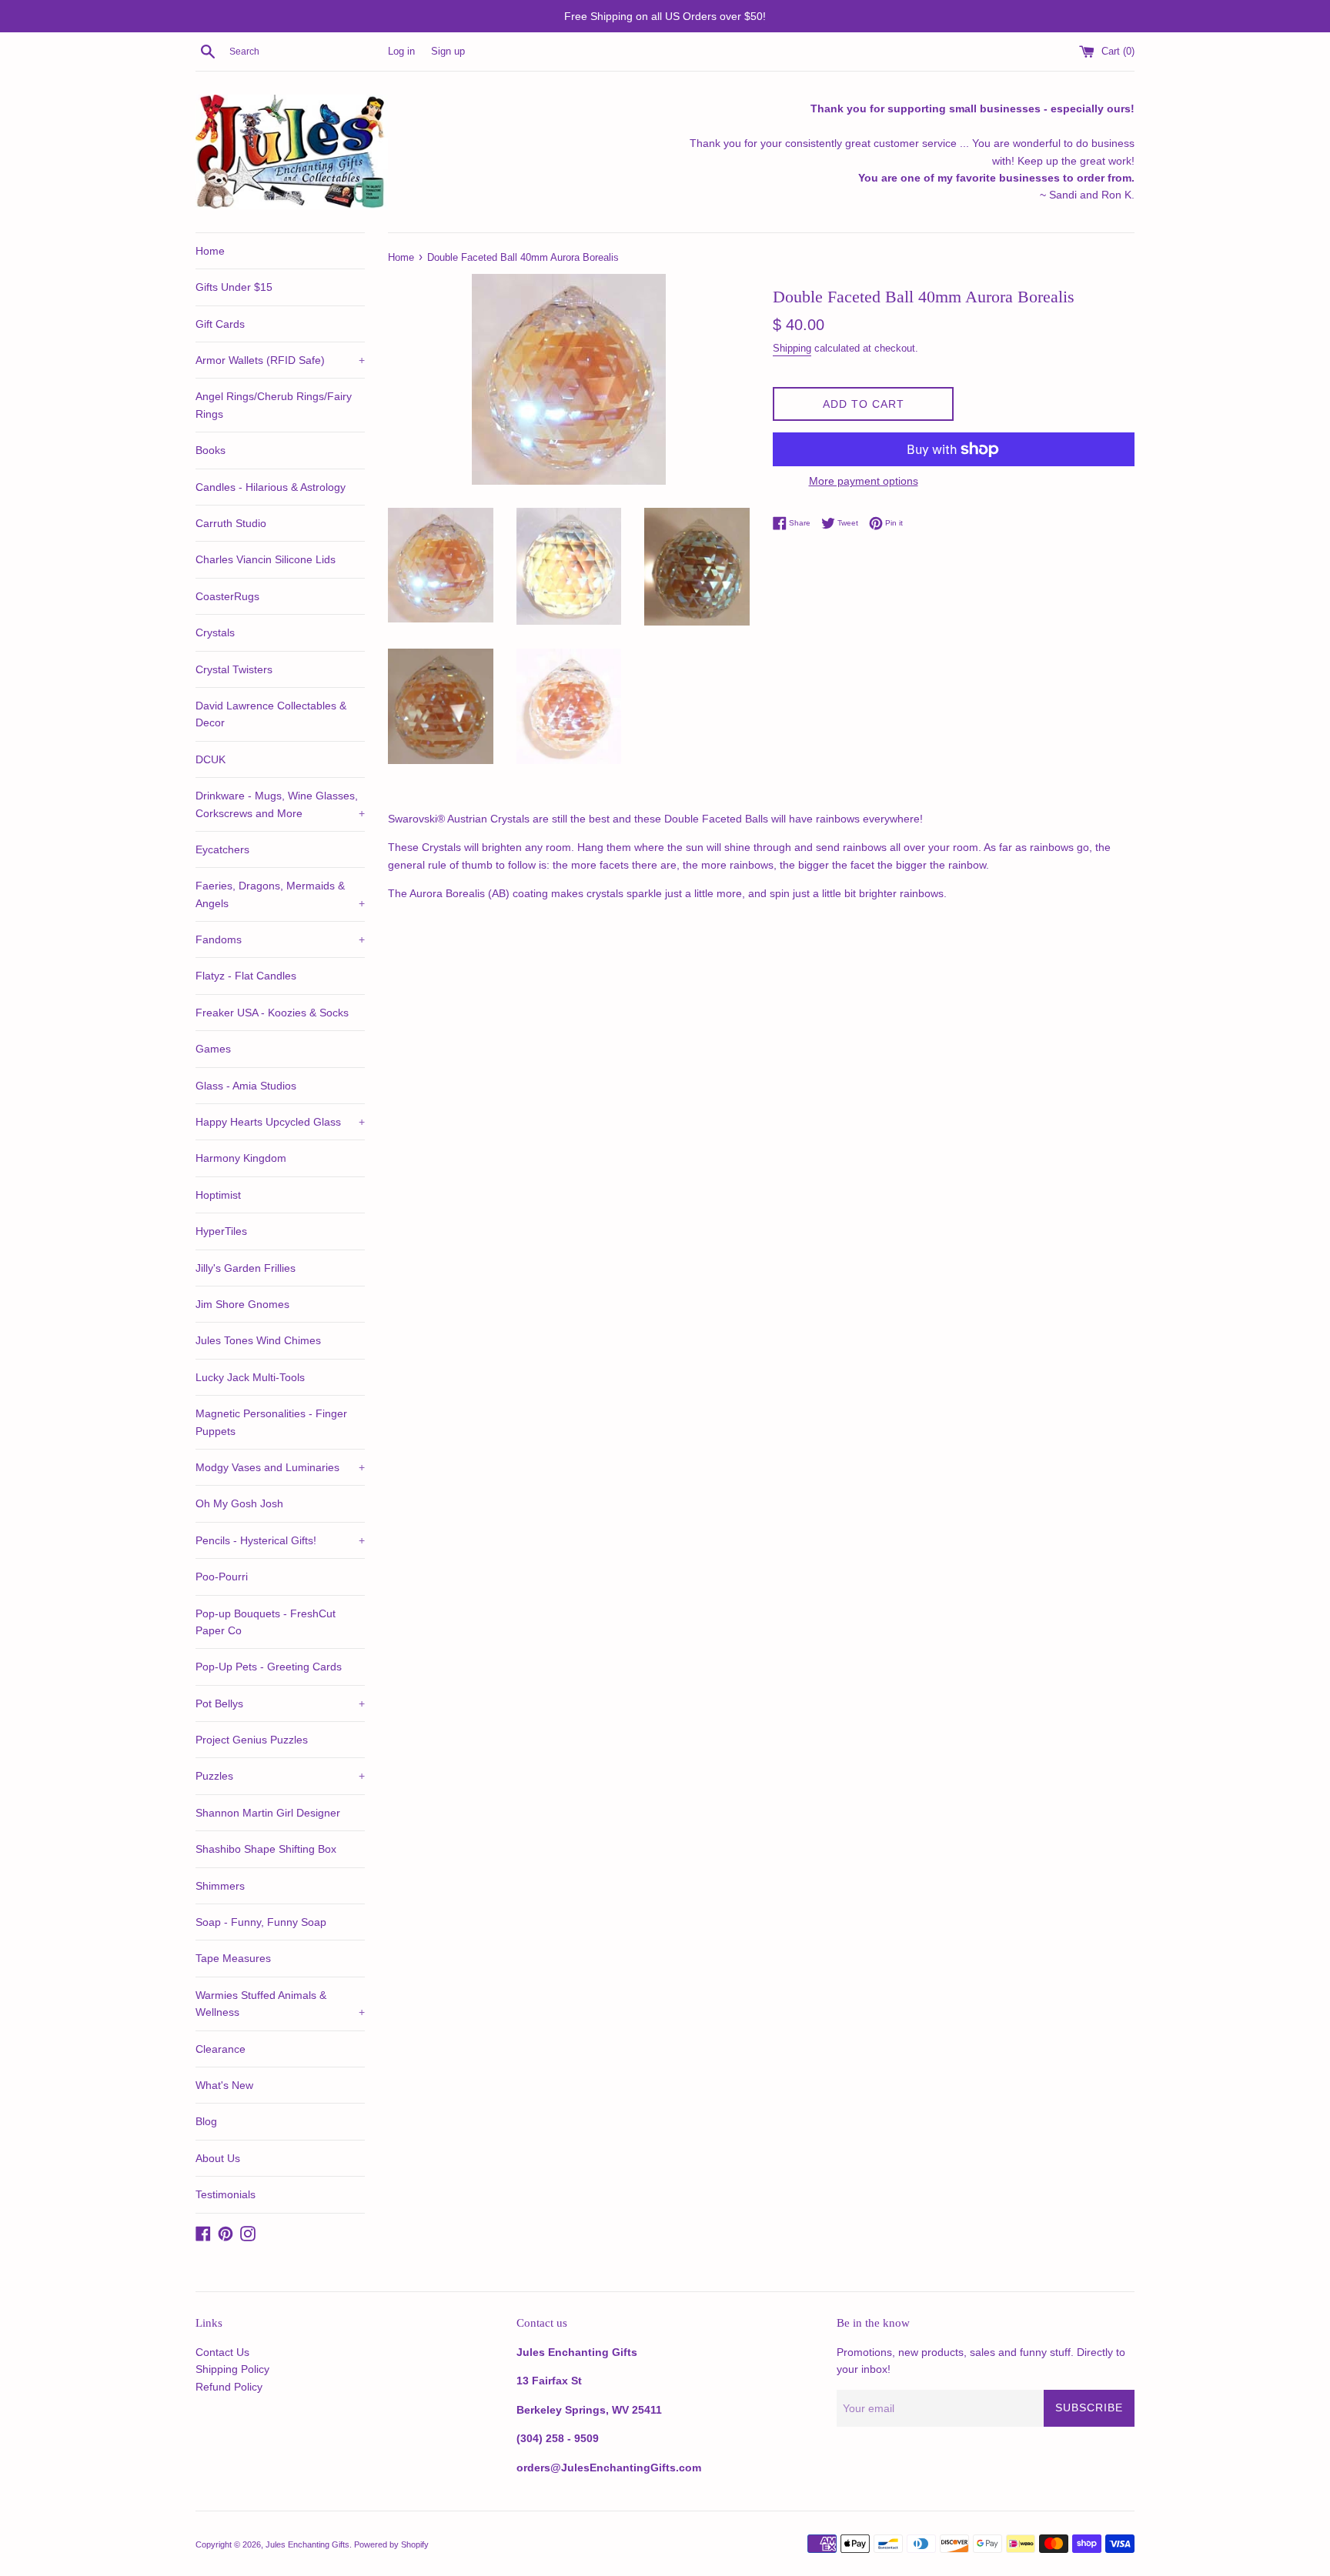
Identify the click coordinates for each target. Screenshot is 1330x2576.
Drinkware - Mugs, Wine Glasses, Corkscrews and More (280, 804)
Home (210, 251)
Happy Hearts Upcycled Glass (280, 1122)
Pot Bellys (280, 1703)
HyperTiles (221, 1231)
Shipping (792, 348)
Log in (401, 52)
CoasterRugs (227, 596)
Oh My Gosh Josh (239, 1503)
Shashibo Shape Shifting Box (266, 1849)
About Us (218, 2158)
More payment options (864, 481)
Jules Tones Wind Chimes (258, 1340)
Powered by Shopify (391, 2544)
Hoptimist (218, 1195)
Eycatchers (222, 849)
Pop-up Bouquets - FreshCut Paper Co (266, 1622)
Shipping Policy (232, 2369)
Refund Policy (229, 2387)
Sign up (448, 52)
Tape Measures (233, 1958)
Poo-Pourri (222, 1577)
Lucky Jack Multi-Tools (250, 1377)
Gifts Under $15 (234, 287)
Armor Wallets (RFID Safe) (280, 360)
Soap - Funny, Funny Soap (261, 1922)
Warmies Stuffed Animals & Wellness (280, 2004)
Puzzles (280, 1776)
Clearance (221, 2049)
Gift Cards (220, 324)
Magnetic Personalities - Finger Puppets (271, 1422)
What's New (224, 2085)
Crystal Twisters (234, 669)
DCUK (211, 759)
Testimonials (226, 2194)
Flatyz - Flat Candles (246, 976)
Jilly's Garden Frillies (246, 1268)
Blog (206, 2121)
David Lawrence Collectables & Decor (271, 714)
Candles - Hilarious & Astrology (271, 487)
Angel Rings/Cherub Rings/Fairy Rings (274, 405)
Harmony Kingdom (241, 1158)
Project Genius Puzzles (252, 1740)
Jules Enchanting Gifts (307, 2544)
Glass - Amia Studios (246, 1086)
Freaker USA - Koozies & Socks (272, 1013)
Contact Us (222, 2352)
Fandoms (280, 939)
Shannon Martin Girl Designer (268, 1813)
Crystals (215, 632)
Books (211, 450)
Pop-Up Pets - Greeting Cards (269, 1667)
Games (213, 1049)
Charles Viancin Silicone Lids (266, 559)
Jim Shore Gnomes (242, 1304)
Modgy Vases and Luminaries (280, 1467)
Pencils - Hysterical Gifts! (280, 1540)
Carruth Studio (231, 523)
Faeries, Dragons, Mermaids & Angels (280, 894)
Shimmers (220, 1886)
